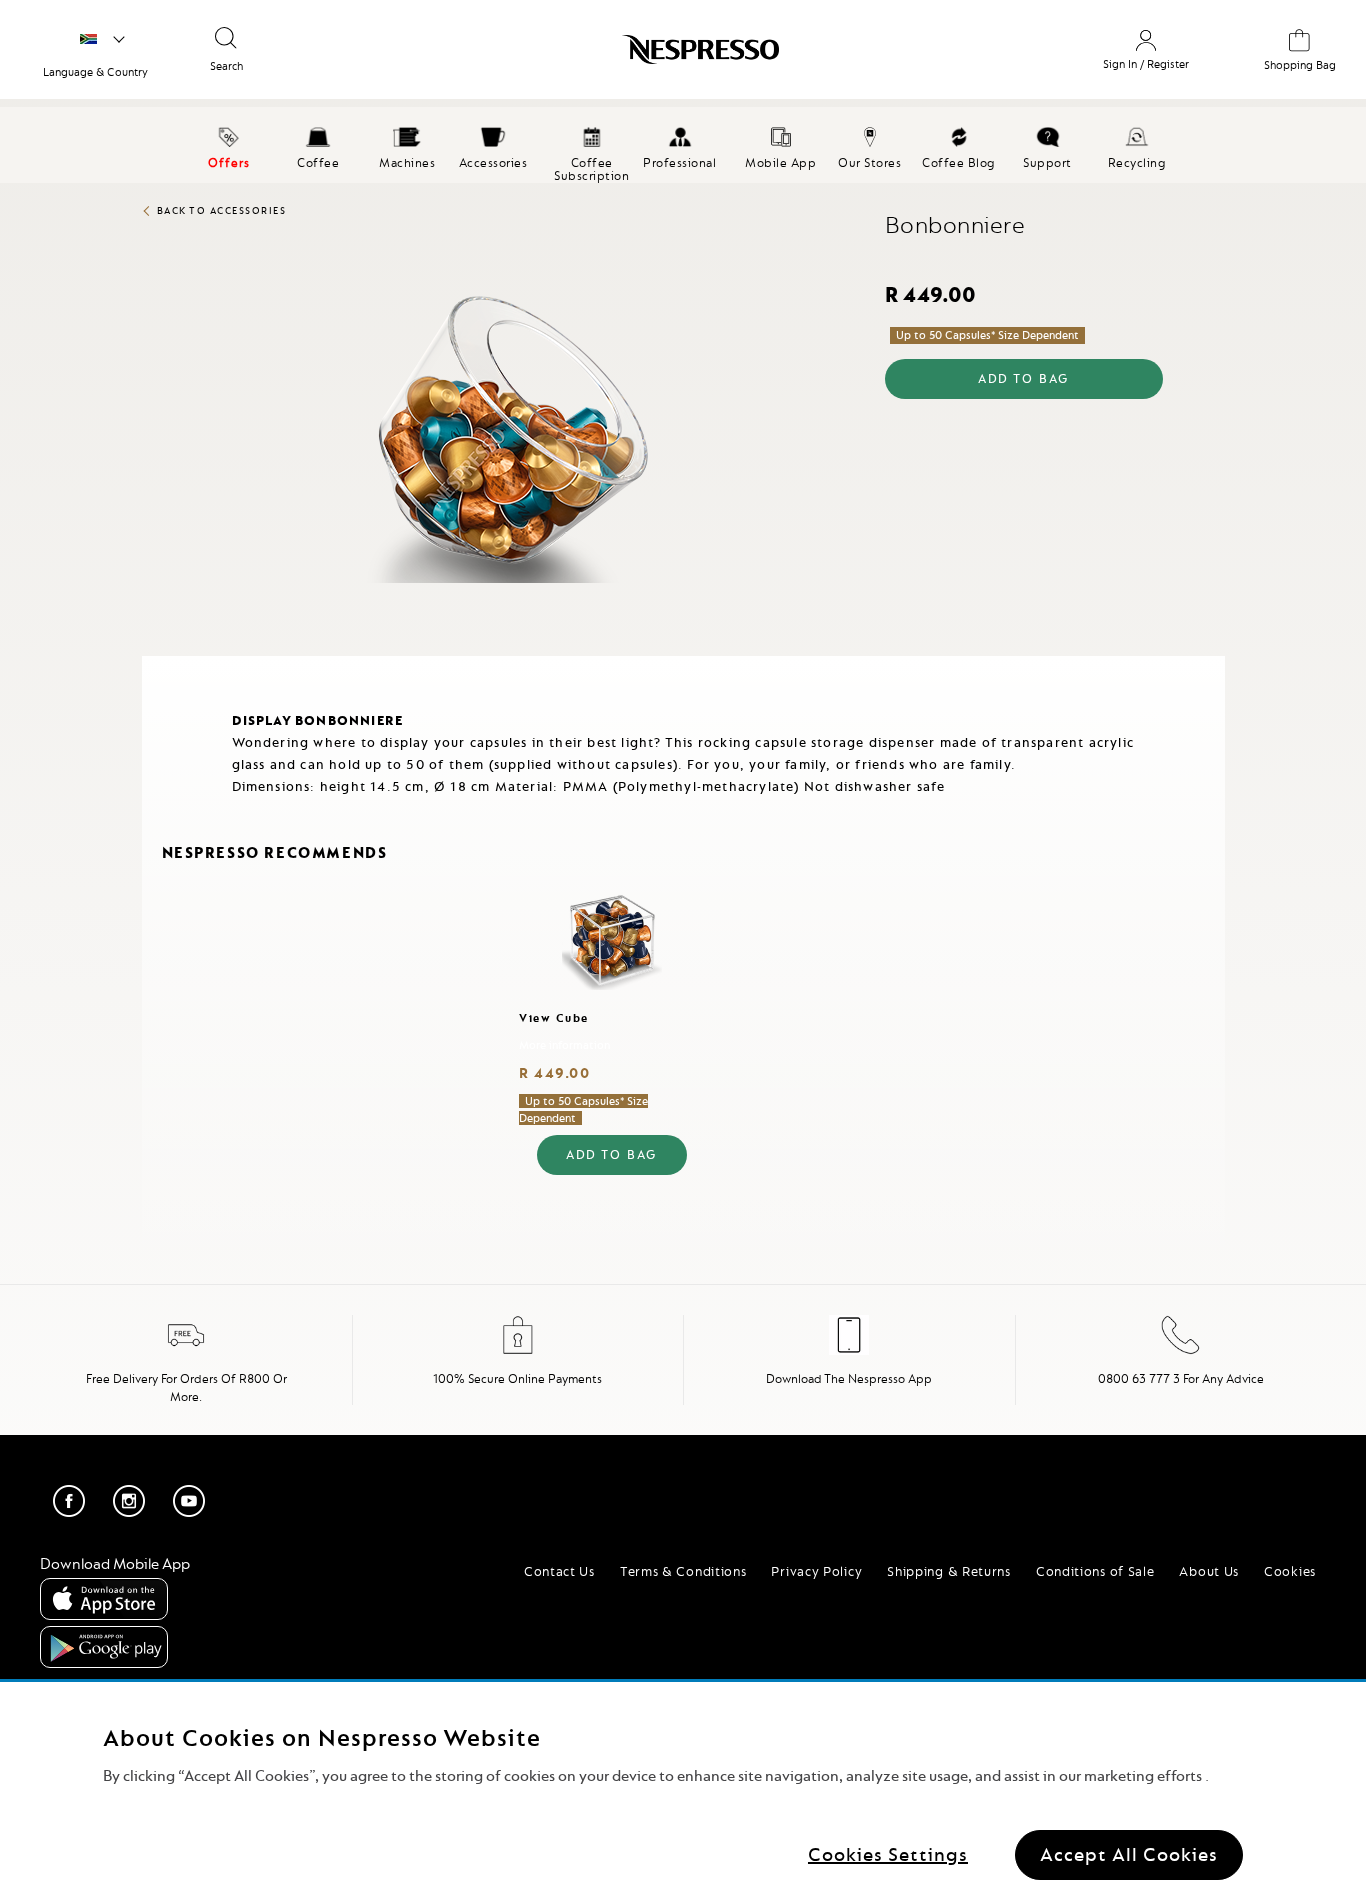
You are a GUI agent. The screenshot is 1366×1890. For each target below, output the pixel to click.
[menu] (683, 145)
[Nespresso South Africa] (607, 57)
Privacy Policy (816, 1571)
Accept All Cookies (1129, 1854)
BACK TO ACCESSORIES (222, 210)
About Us (1209, 1571)
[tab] (147, 664)
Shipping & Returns (949, 1571)
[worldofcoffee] (102, 40)
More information (564, 1045)
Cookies (1290, 1571)
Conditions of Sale (1095, 1571)
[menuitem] (318, 145)
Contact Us (559, 1571)
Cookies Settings (888, 1854)
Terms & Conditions (683, 1571)
